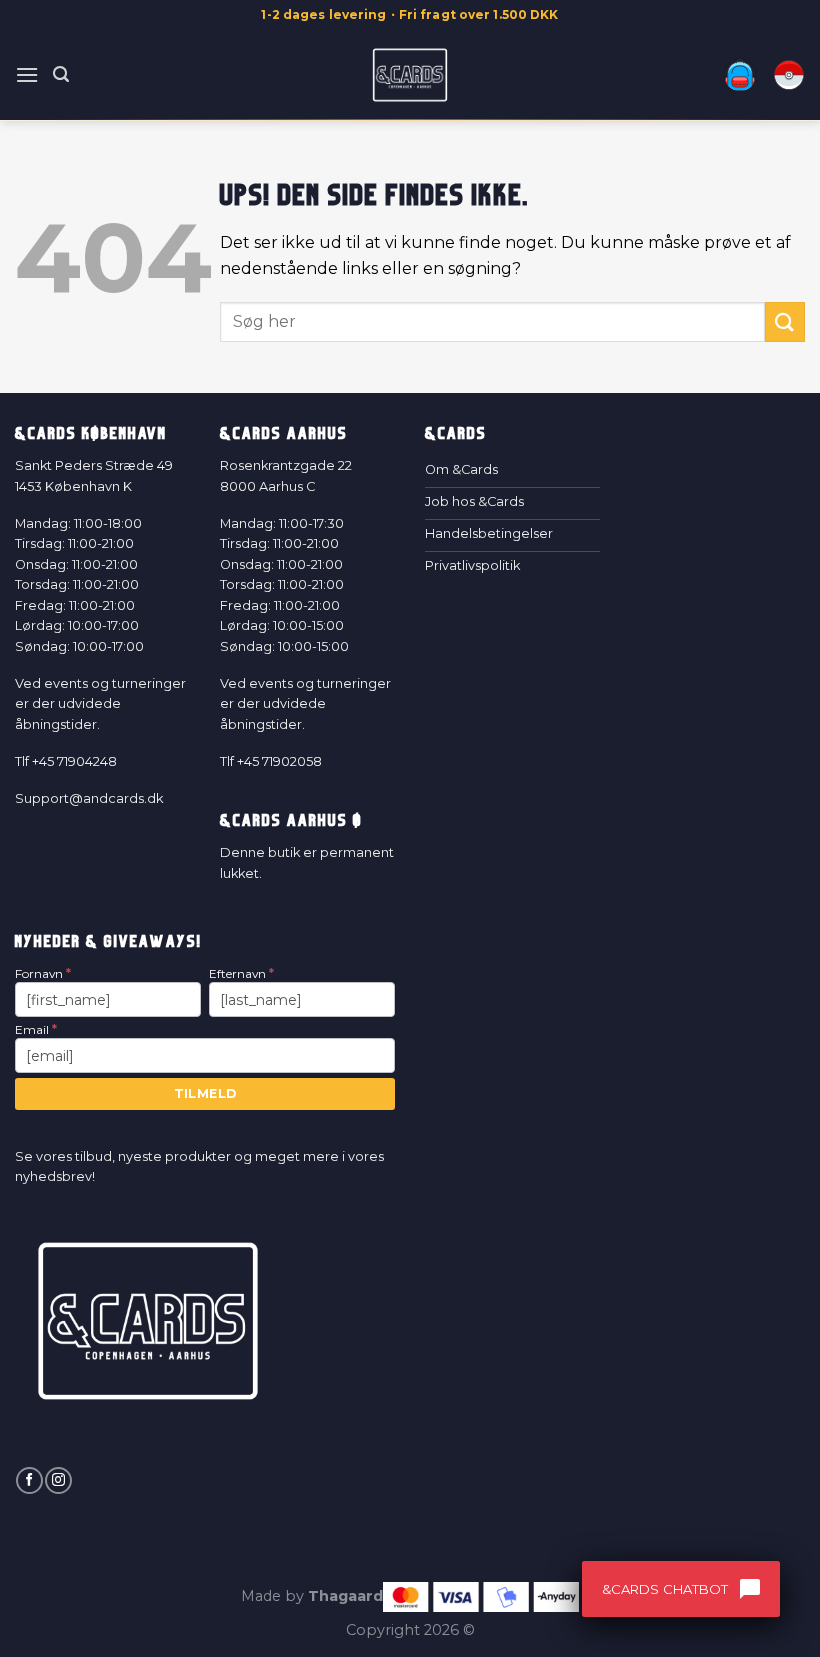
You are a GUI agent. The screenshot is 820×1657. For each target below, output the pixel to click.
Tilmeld (205, 1093)
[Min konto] (740, 75)
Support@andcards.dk (89, 798)
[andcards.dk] (410, 75)
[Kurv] (789, 75)
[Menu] (27, 74)
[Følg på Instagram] (58, 1480)
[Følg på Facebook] (29, 1480)
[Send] (785, 321)
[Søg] (61, 74)
